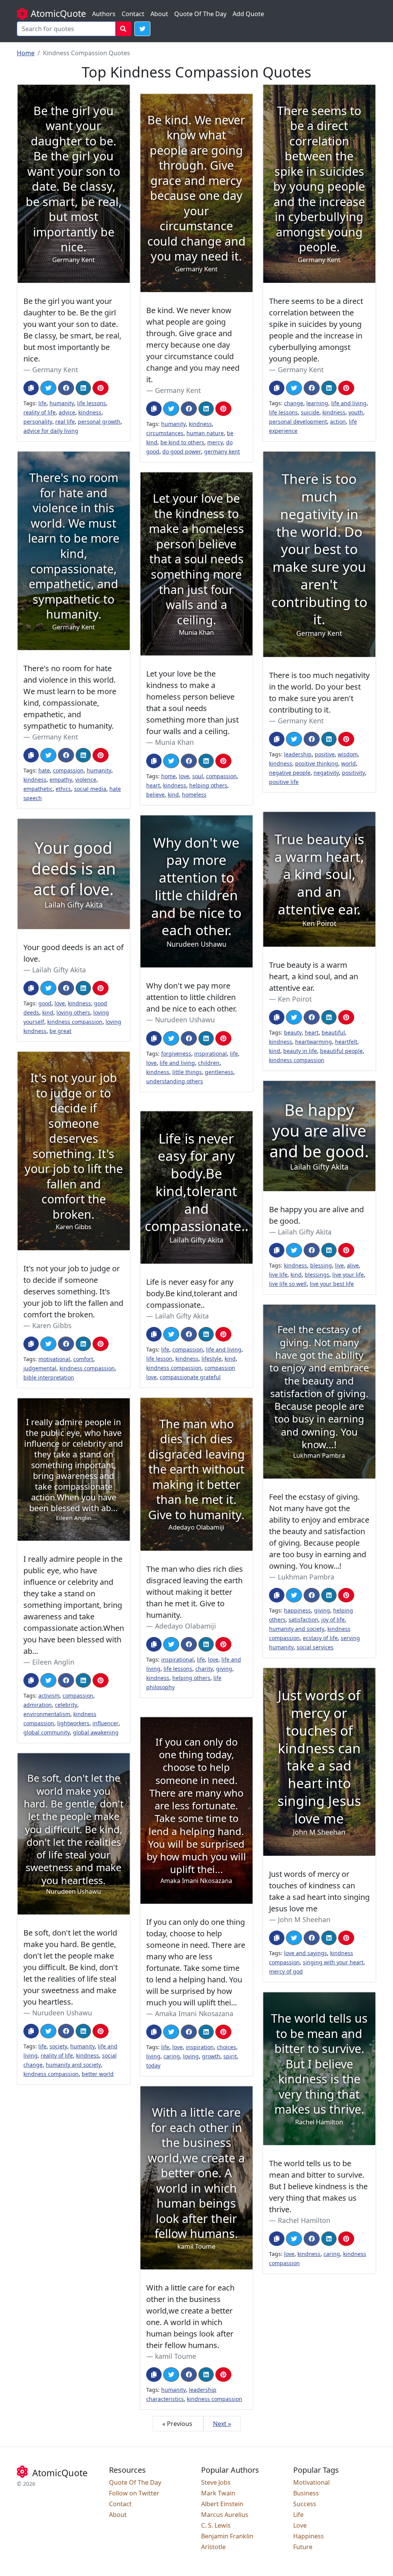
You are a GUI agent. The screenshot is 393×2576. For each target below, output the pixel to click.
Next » (222, 2424)
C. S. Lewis (216, 2525)
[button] (142, 29)
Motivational (311, 2482)
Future (303, 2547)
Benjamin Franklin (227, 2536)
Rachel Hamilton (304, 2220)
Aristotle (213, 2547)
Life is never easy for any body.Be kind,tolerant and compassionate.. (192, 1293)
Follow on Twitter (134, 2493)
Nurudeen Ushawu (185, 1020)
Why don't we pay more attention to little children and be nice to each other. (192, 997)
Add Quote (248, 14)
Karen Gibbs (52, 1325)
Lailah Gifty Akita (59, 970)
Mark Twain (218, 2493)
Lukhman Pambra (306, 1577)
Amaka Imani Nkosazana (194, 2013)
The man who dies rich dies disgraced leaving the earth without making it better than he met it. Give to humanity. (195, 1592)
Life (298, 2515)
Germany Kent (55, 370)
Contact (133, 14)
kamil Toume (176, 2356)
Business (306, 2493)
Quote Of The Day (200, 14)
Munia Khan (174, 742)
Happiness (309, 2536)
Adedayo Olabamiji (186, 1626)
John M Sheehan (304, 1919)
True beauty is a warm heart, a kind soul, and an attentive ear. (314, 976)
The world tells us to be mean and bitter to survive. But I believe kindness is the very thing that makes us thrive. (318, 2186)
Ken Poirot (295, 999)
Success (305, 2504)
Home (26, 53)
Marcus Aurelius (225, 2515)
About (159, 14)
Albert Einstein (222, 2504)
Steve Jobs (216, 2482)
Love (300, 2525)
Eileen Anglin (53, 1662)
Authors (104, 14)
